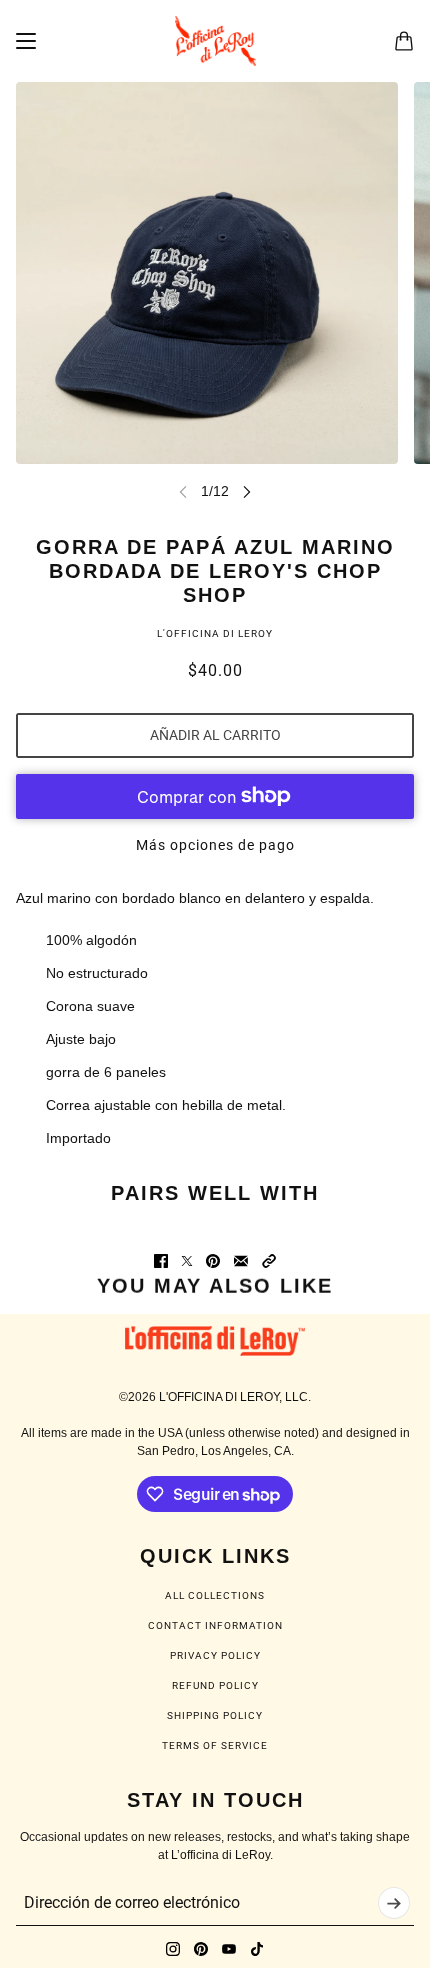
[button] (269, 1261)
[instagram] (173, 1949)
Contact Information (215, 1625)
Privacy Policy (215, 1655)
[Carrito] (404, 41)
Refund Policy (215, 1685)
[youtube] (229, 1949)
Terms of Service (215, 1745)
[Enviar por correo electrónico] (241, 1261)
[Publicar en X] (187, 1261)
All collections (215, 1595)
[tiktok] (257, 1949)
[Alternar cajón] (26, 41)
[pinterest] (201, 1949)
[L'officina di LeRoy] (215, 41)
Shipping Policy (215, 1715)
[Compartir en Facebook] (161, 1261)
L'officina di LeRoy (215, 633)
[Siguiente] (247, 491)
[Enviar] (394, 1903)
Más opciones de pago (215, 845)
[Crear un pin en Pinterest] (213, 1261)
